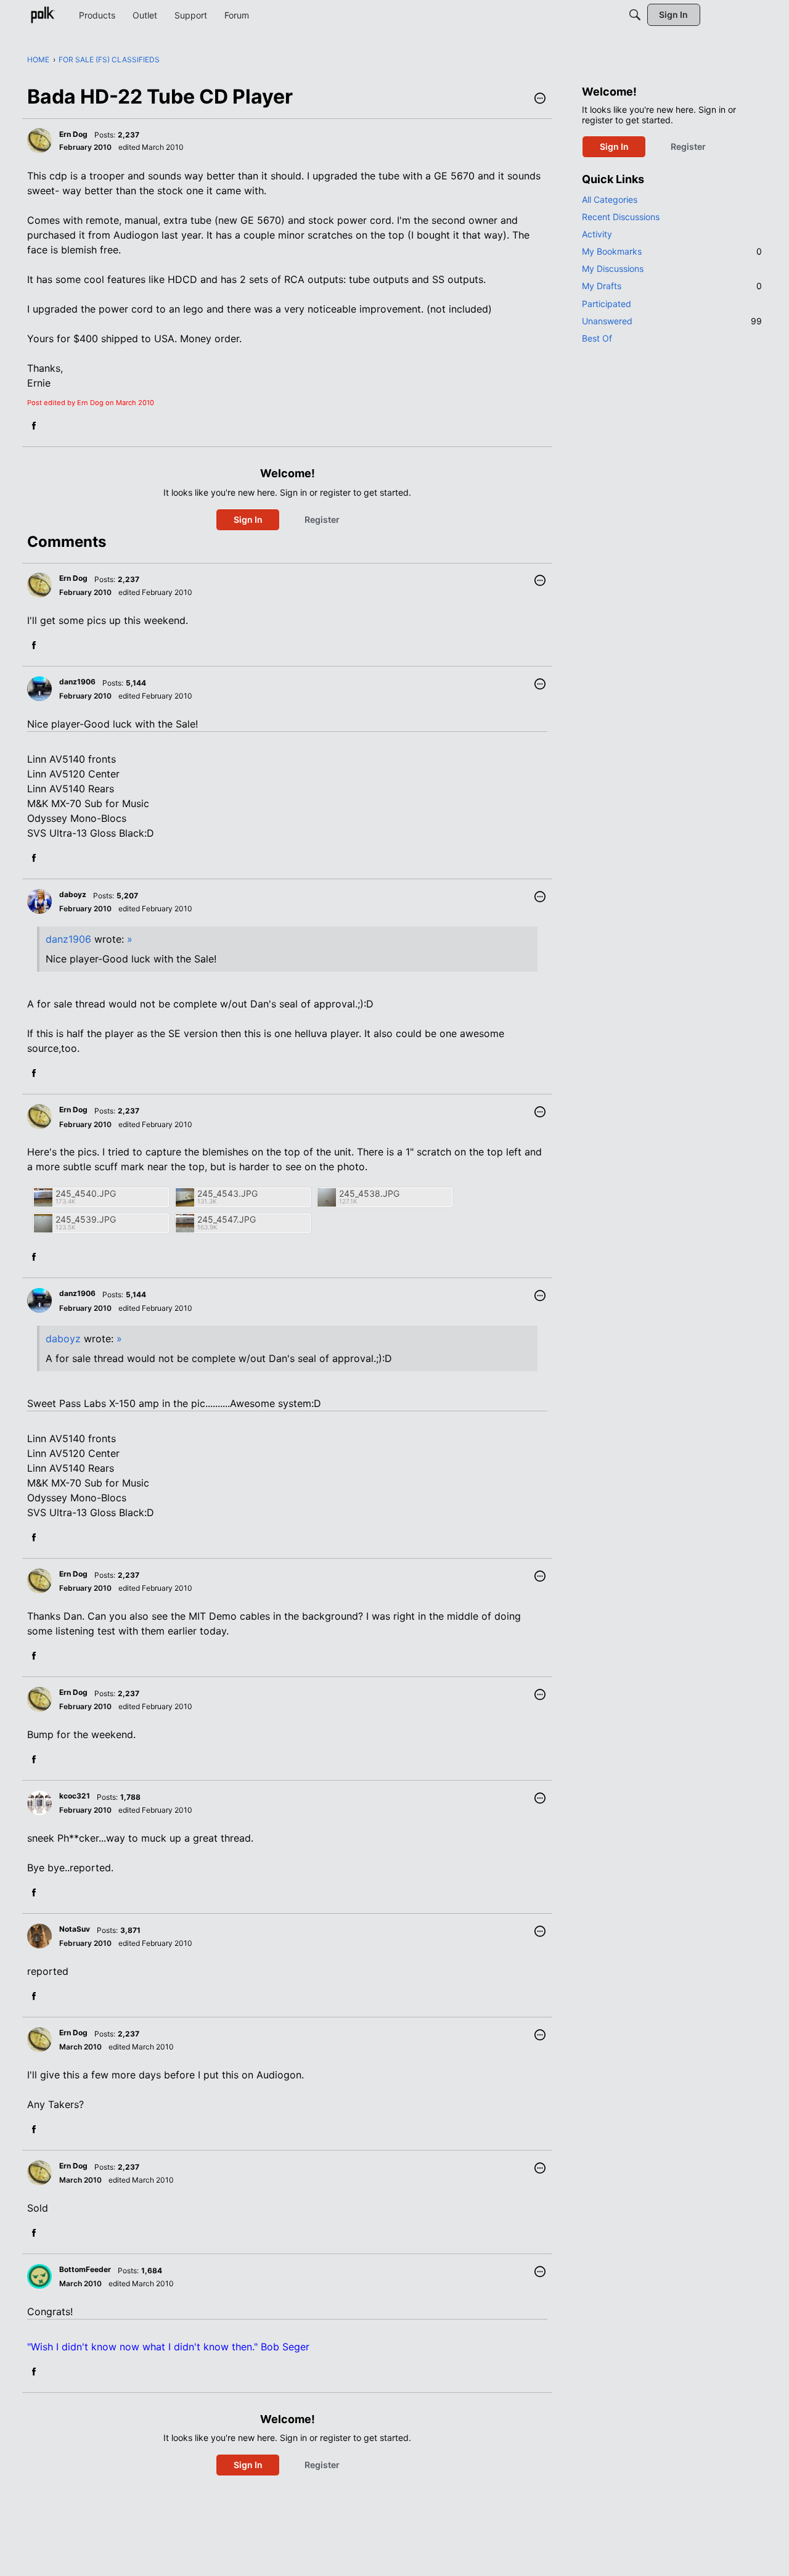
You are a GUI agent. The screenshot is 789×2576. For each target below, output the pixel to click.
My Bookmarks (672, 251)
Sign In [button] (248, 519)
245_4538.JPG (369, 1193)
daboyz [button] (73, 894)
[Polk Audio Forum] (43, 15)
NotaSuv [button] (75, 1929)
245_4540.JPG (86, 1193)
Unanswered (672, 321)
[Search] (635, 15)
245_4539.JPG (86, 1219)
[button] (540, 99)
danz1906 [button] (77, 682)
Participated (607, 304)
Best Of (597, 338)
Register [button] (322, 519)
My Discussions (613, 269)
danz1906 (68, 939)
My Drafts (672, 286)
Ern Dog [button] (73, 134)
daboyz (63, 1339)
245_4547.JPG (227, 1219)
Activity (597, 234)
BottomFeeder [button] (85, 2269)
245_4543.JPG (227, 1193)
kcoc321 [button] (75, 1796)
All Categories (610, 199)
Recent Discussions (621, 217)
